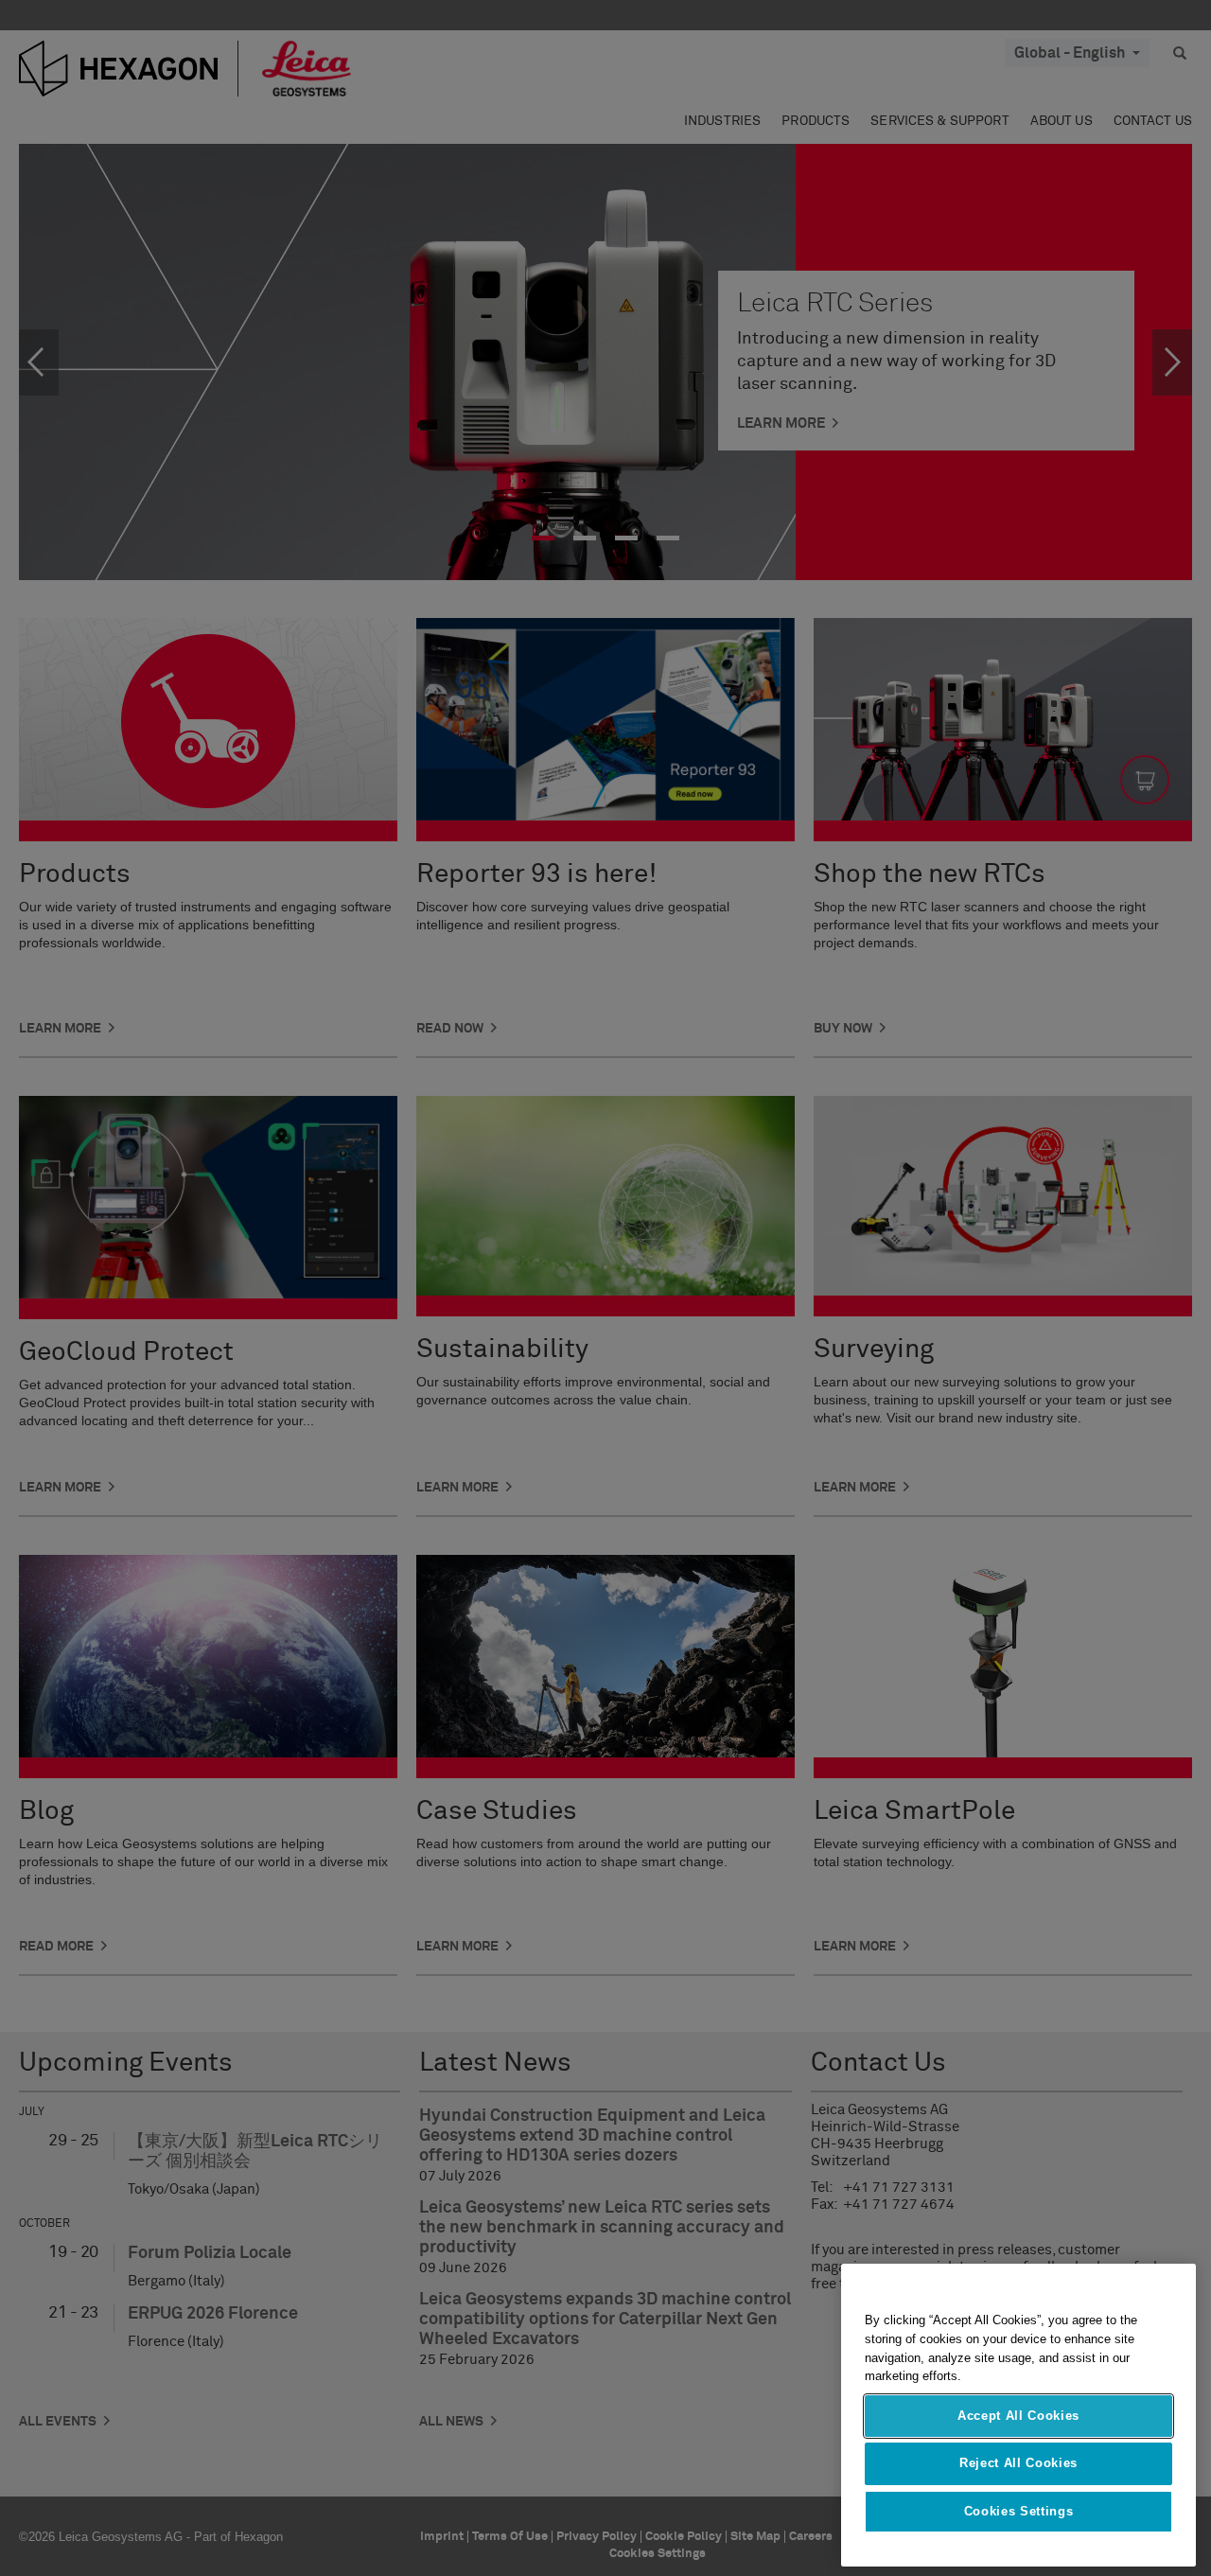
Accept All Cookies (1018, 2416)
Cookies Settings (1019, 2511)
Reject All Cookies (1018, 2463)
